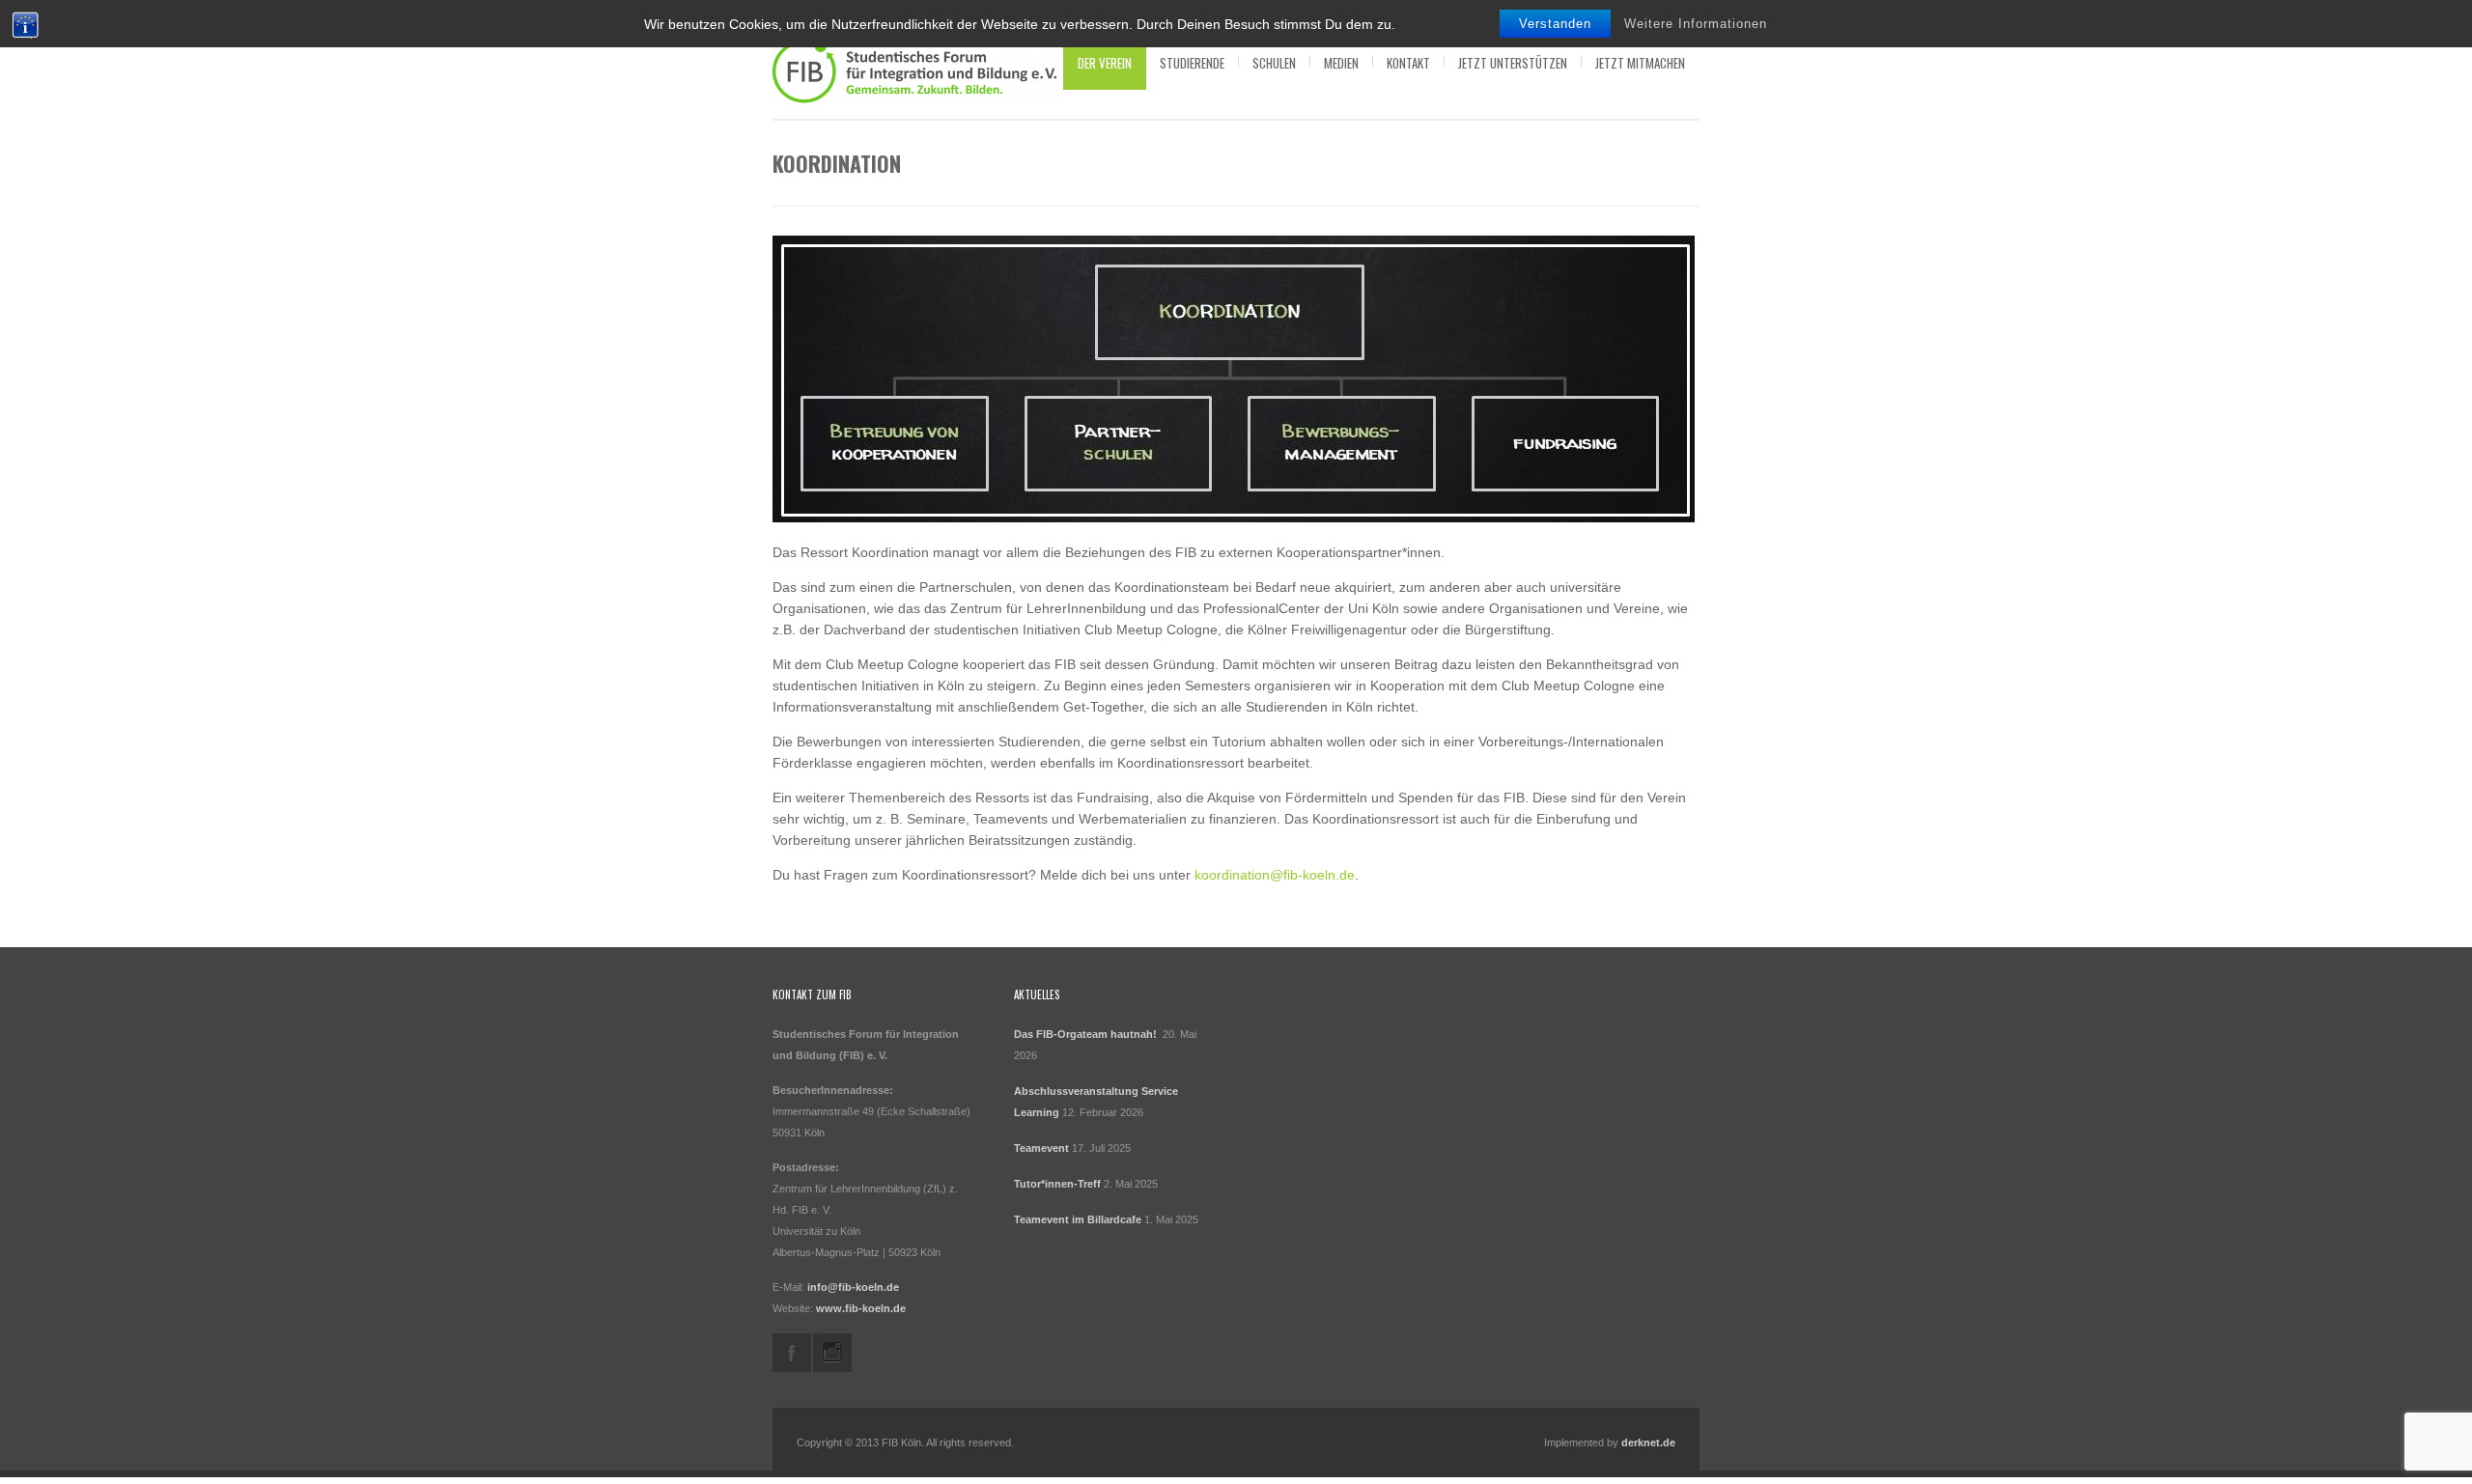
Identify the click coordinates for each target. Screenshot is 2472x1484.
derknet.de (1648, 1442)
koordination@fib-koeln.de (1275, 875)
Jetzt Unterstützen (1513, 63)
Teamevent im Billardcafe (1078, 1219)
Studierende (1192, 63)
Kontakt (1408, 63)
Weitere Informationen (1696, 24)
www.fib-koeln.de (861, 1308)
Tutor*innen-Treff (1057, 1184)
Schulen (1274, 63)
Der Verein (1105, 63)
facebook (792, 1353)
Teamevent (1041, 1148)
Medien (1341, 63)
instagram (832, 1353)
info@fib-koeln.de (853, 1287)
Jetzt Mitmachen (1640, 63)
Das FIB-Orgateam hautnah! (1087, 1034)
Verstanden (1555, 24)
